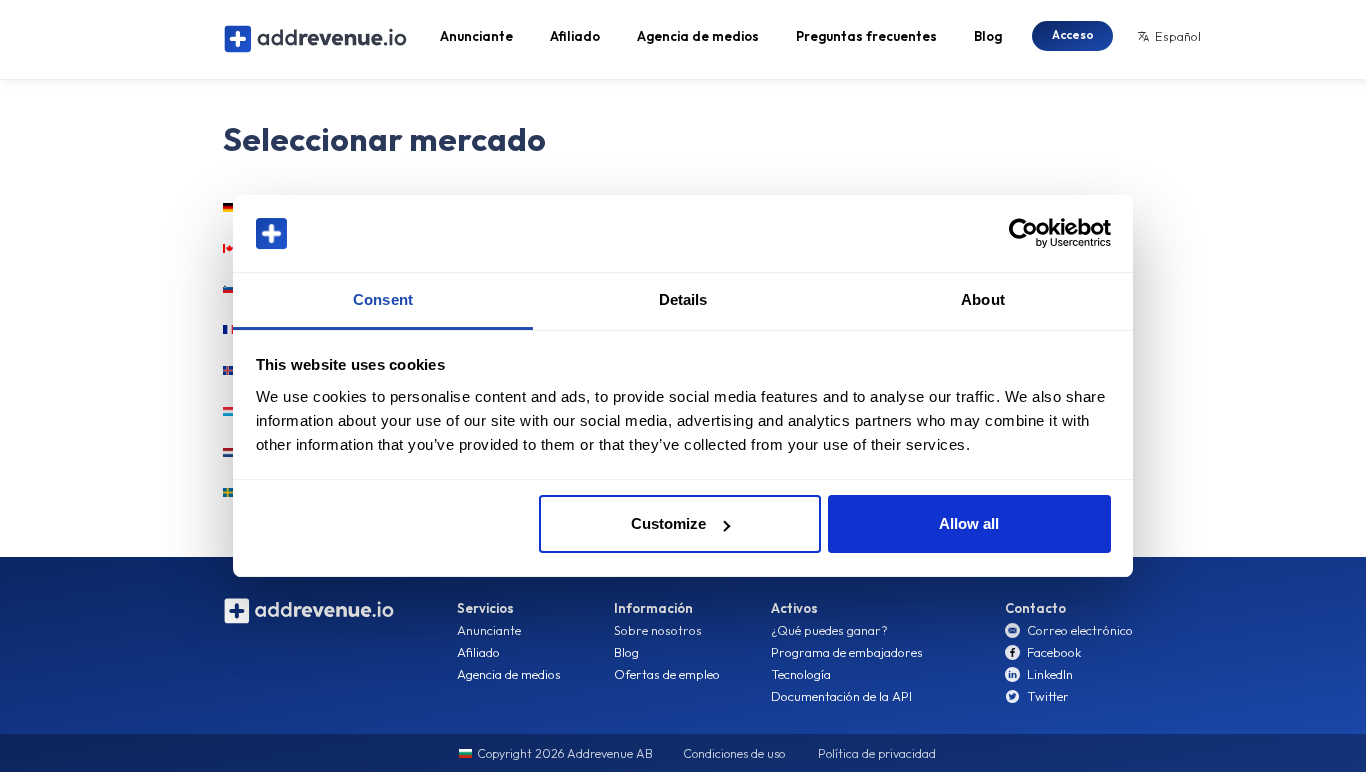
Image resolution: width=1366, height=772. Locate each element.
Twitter (1048, 696)
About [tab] (983, 299)
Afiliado (575, 36)
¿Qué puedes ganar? (829, 630)
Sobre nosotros (658, 630)
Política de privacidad (877, 753)
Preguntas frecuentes (866, 36)
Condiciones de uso (734, 753)
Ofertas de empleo (667, 674)
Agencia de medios (698, 36)
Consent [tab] (383, 299)
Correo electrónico (1080, 630)
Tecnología (801, 674)
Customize (668, 523)
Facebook (1054, 652)
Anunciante (476, 36)
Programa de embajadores (847, 652)
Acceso (1073, 34)
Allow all (969, 523)
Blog (988, 36)
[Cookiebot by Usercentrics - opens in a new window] (1023, 234)
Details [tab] (683, 299)
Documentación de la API (841, 696)
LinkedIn (1050, 674)
